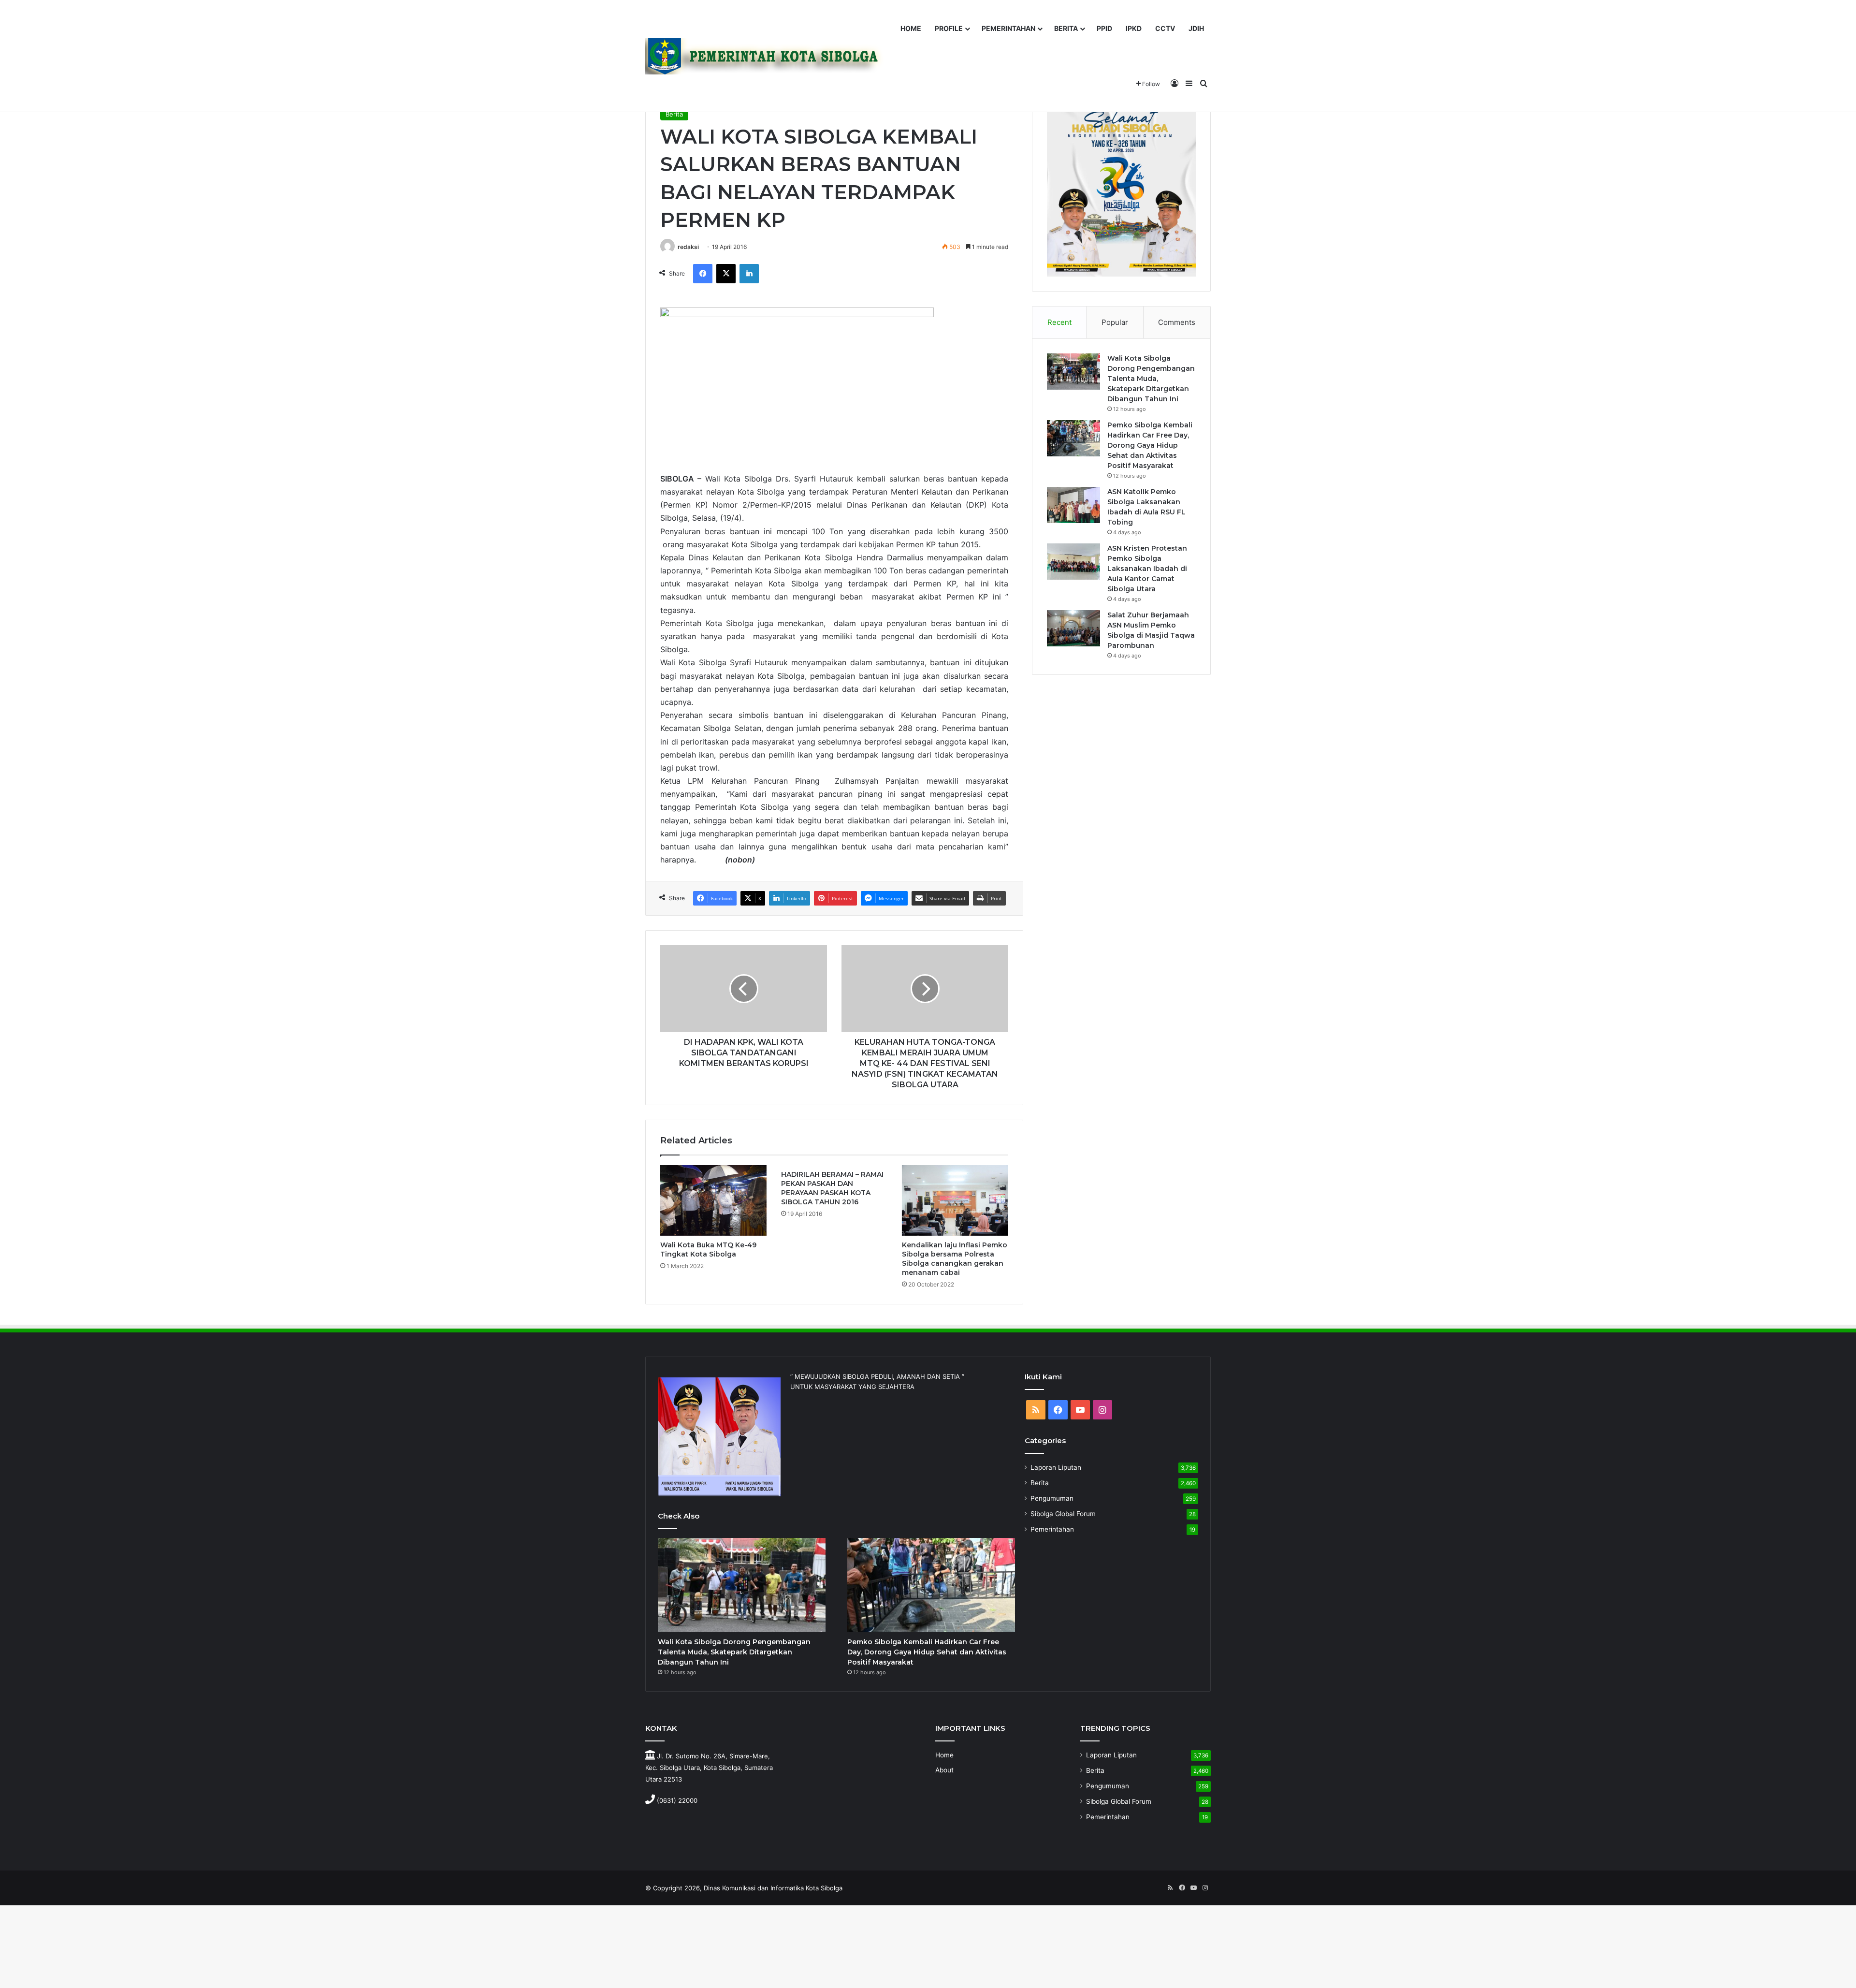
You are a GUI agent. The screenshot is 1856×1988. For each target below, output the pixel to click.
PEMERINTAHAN (1008, 28)
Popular (1115, 322)
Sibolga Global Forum (1063, 1514)
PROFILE (949, 28)
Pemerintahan (1052, 1529)
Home (944, 1755)
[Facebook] (703, 274)
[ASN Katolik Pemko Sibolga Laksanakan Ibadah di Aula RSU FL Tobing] (1073, 505)
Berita (674, 114)
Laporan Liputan (1056, 1467)
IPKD (1134, 28)
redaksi (688, 247)
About (944, 1770)
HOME (911, 28)
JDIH (1196, 28)
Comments (1177, 322)
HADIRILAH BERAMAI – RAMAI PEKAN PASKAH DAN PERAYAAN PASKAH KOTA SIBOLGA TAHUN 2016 (832, 1188)
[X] (726, 274)
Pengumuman (1052, 1498)
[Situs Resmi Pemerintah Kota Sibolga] (768, 56)
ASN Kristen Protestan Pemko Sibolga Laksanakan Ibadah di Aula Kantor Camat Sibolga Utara (1147, 569)
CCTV (1165, 28)
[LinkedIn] (749, 274)
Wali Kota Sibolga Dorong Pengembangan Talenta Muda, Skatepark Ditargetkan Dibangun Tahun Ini (1151, 379)
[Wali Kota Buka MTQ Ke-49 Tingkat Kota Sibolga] (713, 1201)
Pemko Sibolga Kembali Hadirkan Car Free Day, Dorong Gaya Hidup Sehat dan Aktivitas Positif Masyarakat (1150, 445)
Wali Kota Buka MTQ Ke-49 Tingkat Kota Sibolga (708, 1250)
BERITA (1066, 28)
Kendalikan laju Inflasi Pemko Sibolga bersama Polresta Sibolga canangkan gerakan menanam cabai (955, 1259)
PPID (1104, 28)
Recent (1059, 322)
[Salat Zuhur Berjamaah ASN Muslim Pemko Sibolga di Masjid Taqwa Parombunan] (1073, 628)
